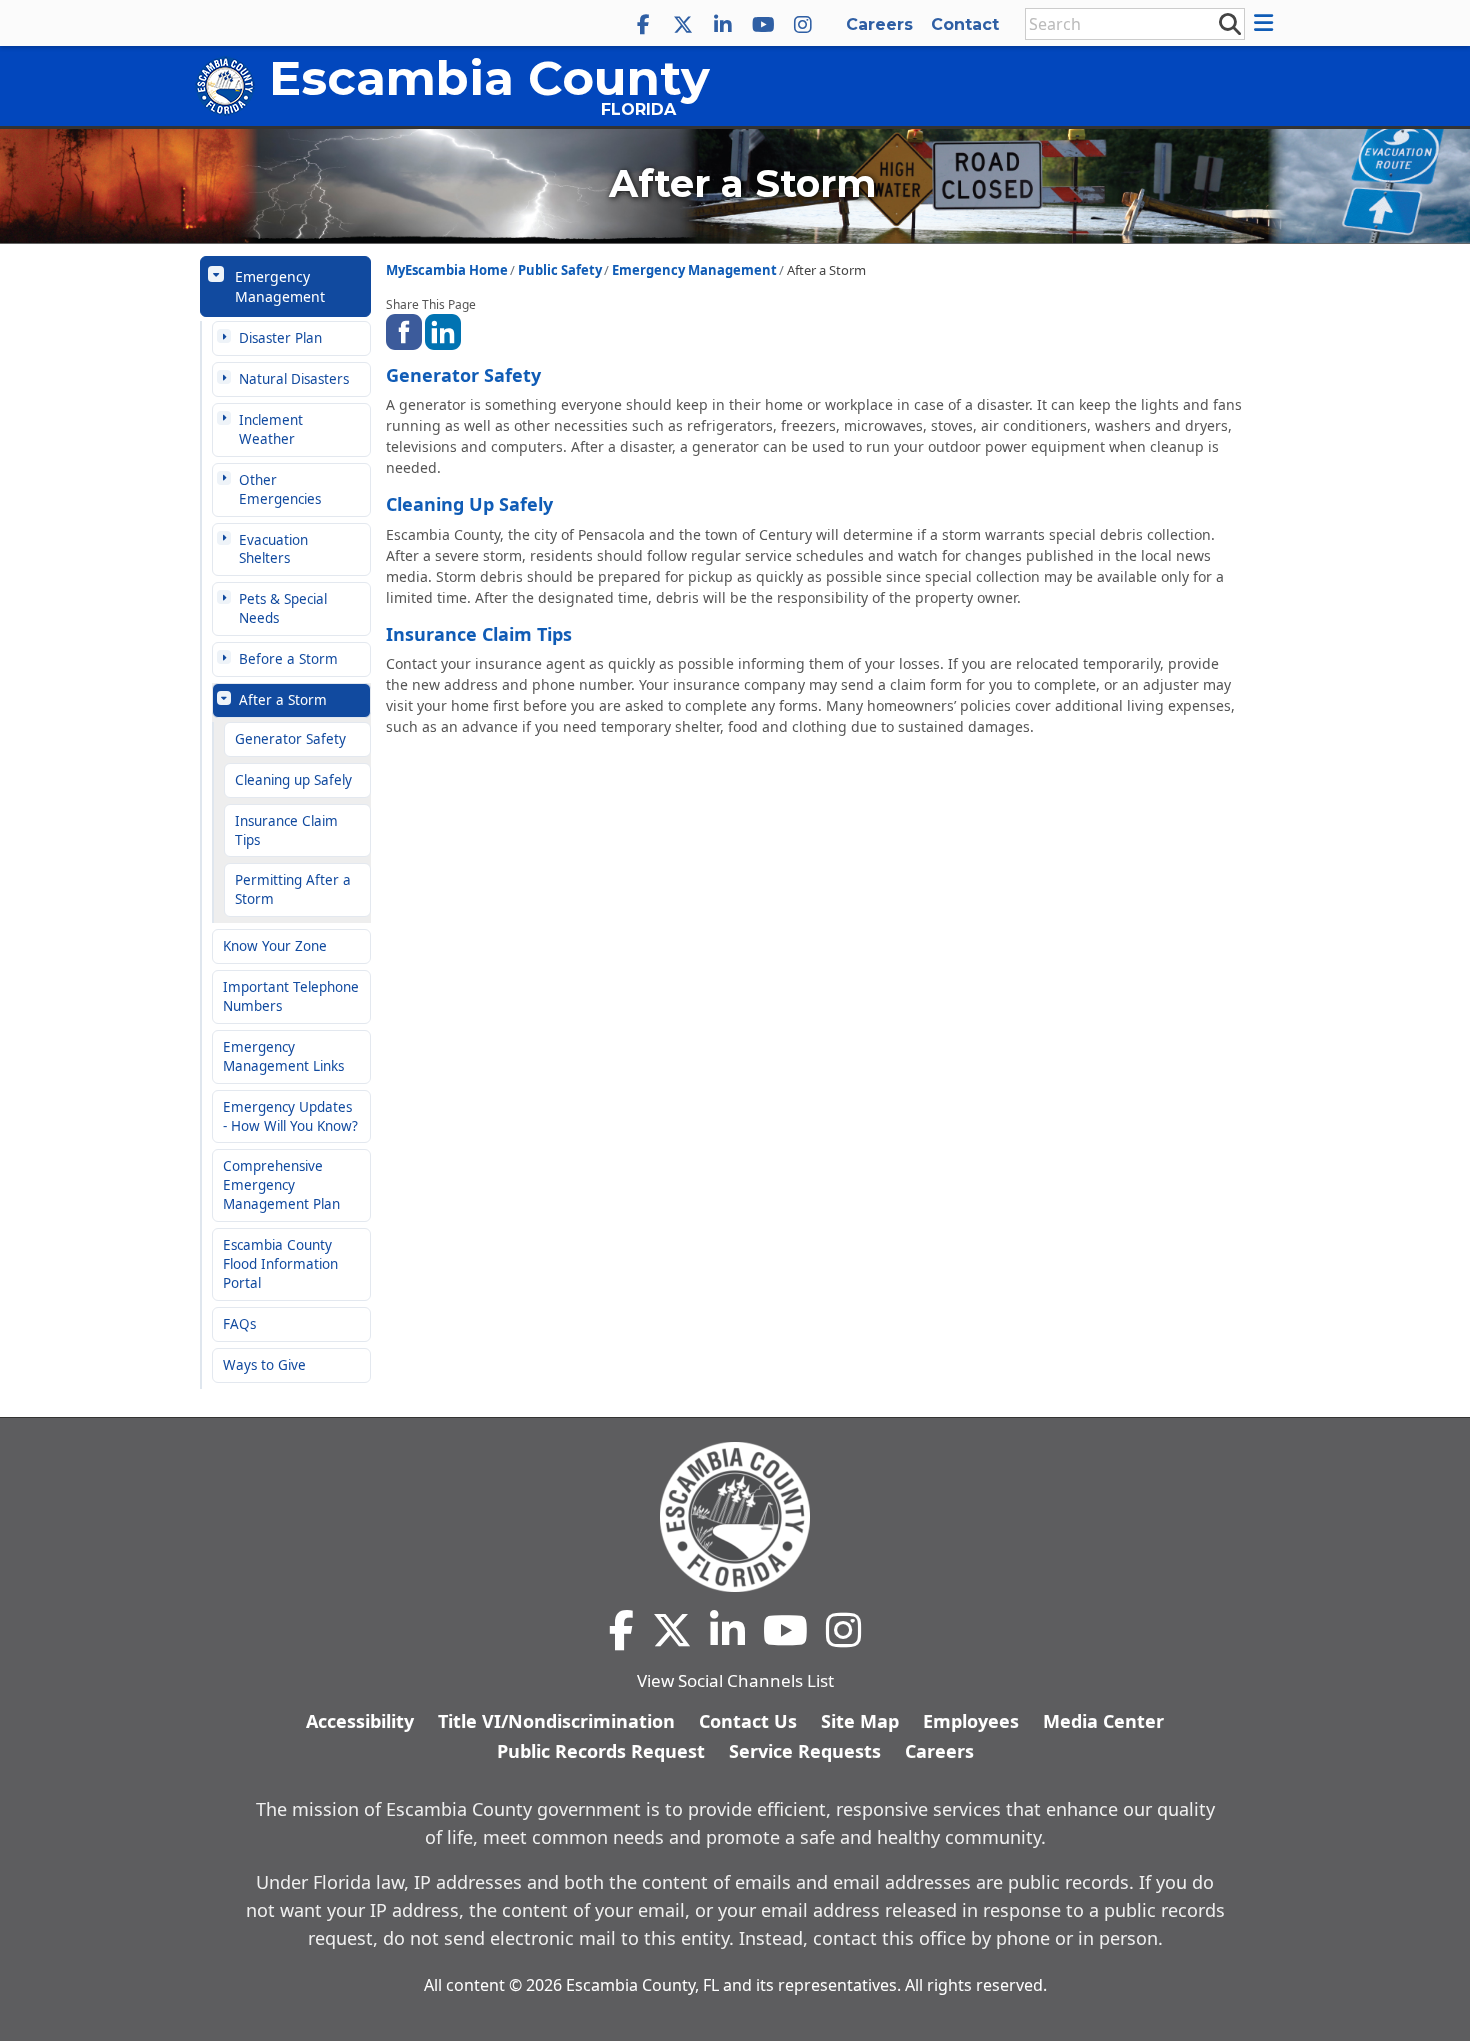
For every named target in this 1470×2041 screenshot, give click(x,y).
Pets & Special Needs (283, 608)
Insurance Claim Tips (286, 830)
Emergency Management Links (283, 1056)
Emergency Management (280, 286)
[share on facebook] (404, 329)
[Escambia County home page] (735, 1517)
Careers (879, 24)
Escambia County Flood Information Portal (280, 1264)
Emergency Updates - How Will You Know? (290, 1116)
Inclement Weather (271, 429)
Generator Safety (290, 739)
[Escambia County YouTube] (763, 25)
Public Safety (560, 270)
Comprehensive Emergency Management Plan (281, 1185)
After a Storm (283, 700)
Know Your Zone (275, 946)
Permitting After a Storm (293, 889)
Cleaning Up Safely (469, 504)
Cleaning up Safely (293, 780)
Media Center (1103, 1721)
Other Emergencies (280, 489)
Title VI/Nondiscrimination (556, 1721)
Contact (965, 24)
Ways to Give (264, 1365)
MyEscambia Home (447, 270)
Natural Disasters (294, 379)
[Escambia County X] (683, 25)
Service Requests (805, 1751)
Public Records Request (601, 1751)
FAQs (239, 1324)
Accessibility (360, 1721)
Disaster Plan (280, 338)
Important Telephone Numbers (291, 996)
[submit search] (1229, 23)
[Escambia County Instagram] (803, 25)
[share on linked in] (443, 329)
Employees (971, 1721)
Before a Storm (288, 659)
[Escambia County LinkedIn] (723, 25)
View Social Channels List (735, 1680)
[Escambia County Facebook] (643, 25)
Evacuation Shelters (273, 549)
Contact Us (748, 1721)
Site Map (860, 1721)
